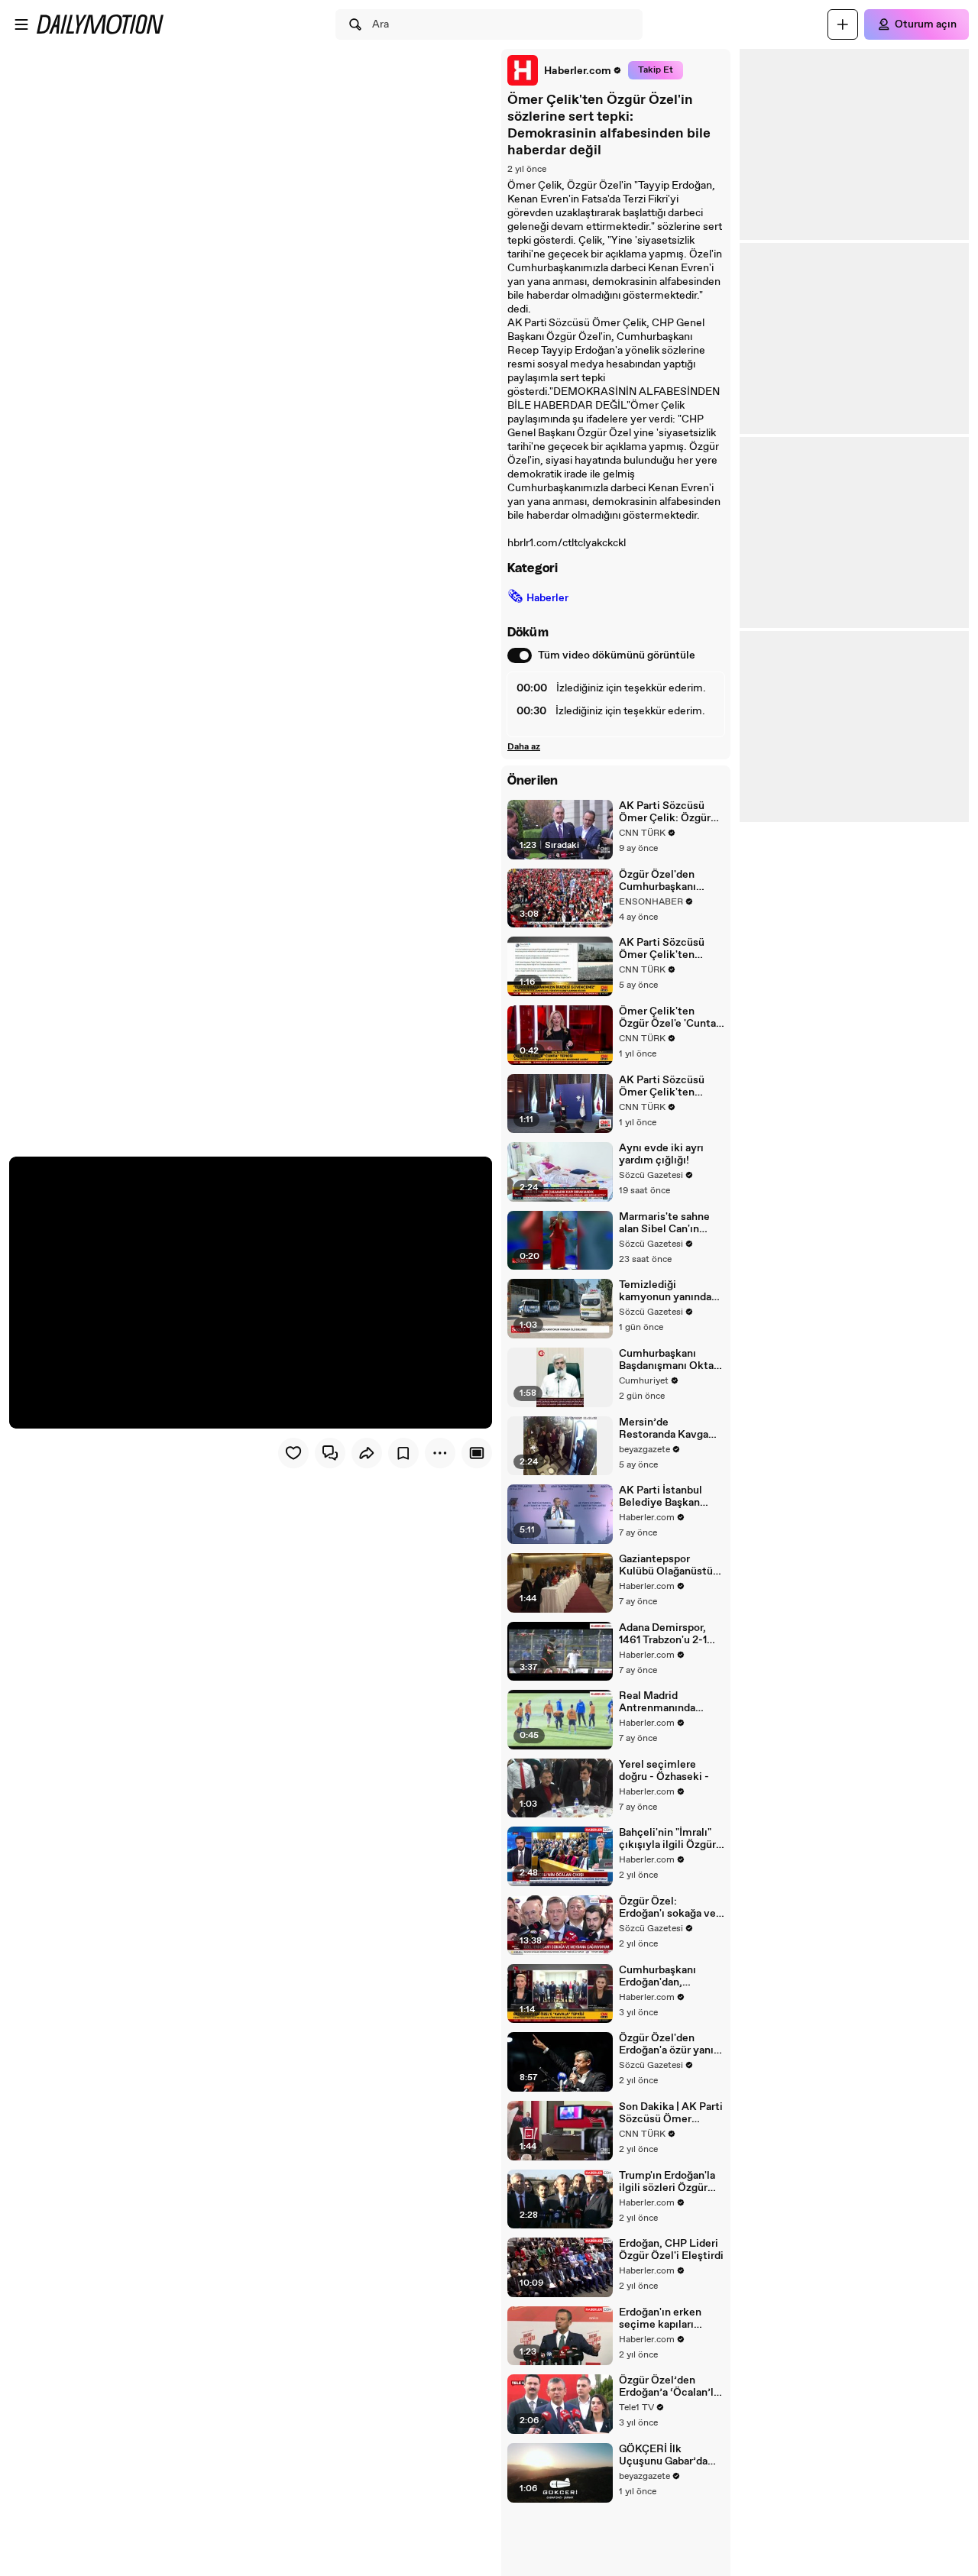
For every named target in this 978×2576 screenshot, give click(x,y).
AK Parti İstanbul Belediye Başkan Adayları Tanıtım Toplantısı (661, 1497)
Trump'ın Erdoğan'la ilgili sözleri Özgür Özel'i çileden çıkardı (670, 2182)
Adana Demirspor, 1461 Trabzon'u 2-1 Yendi (663, 1634)
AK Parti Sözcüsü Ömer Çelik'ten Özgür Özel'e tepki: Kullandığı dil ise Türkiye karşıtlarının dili (668, 949)
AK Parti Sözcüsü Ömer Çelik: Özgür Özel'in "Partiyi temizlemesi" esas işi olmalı (671, 812)
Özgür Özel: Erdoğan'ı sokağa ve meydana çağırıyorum (667, 1908)
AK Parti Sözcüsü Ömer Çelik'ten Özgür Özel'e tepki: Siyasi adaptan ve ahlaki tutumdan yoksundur (666, 1086)
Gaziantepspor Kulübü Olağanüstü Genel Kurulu (666, 1565)
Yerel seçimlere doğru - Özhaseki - (664, 1771)
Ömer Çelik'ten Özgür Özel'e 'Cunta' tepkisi (669, 1018)
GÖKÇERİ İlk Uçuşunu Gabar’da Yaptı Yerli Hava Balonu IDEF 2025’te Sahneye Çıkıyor (670, 2455)
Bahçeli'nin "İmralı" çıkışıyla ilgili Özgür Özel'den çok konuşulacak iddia (667, 1839)
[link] (565, 70)
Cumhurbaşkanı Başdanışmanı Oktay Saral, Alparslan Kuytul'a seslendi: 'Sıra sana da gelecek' (671, 1360)
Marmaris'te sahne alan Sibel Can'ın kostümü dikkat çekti (664, 1223)
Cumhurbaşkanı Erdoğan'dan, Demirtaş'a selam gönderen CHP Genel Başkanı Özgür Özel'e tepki (670, 1976)
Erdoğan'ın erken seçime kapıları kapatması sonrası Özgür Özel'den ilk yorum (664, 2319)
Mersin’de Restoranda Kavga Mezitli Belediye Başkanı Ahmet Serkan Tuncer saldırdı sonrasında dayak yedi (664, 1429)
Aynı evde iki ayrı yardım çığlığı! (661, 1154)
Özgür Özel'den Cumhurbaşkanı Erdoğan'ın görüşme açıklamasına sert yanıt (668, 881)
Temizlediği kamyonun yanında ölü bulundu (665, 1291)
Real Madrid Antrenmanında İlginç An (657, 1702)
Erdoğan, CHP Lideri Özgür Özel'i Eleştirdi (671, 2250)
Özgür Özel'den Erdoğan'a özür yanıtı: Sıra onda (672, 2044)
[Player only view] (477, 1453)
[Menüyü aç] (21, 24)
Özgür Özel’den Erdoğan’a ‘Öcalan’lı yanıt (668, 2387)
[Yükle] (843, 24)
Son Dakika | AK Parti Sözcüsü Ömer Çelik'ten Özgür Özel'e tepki (671, 2113)
